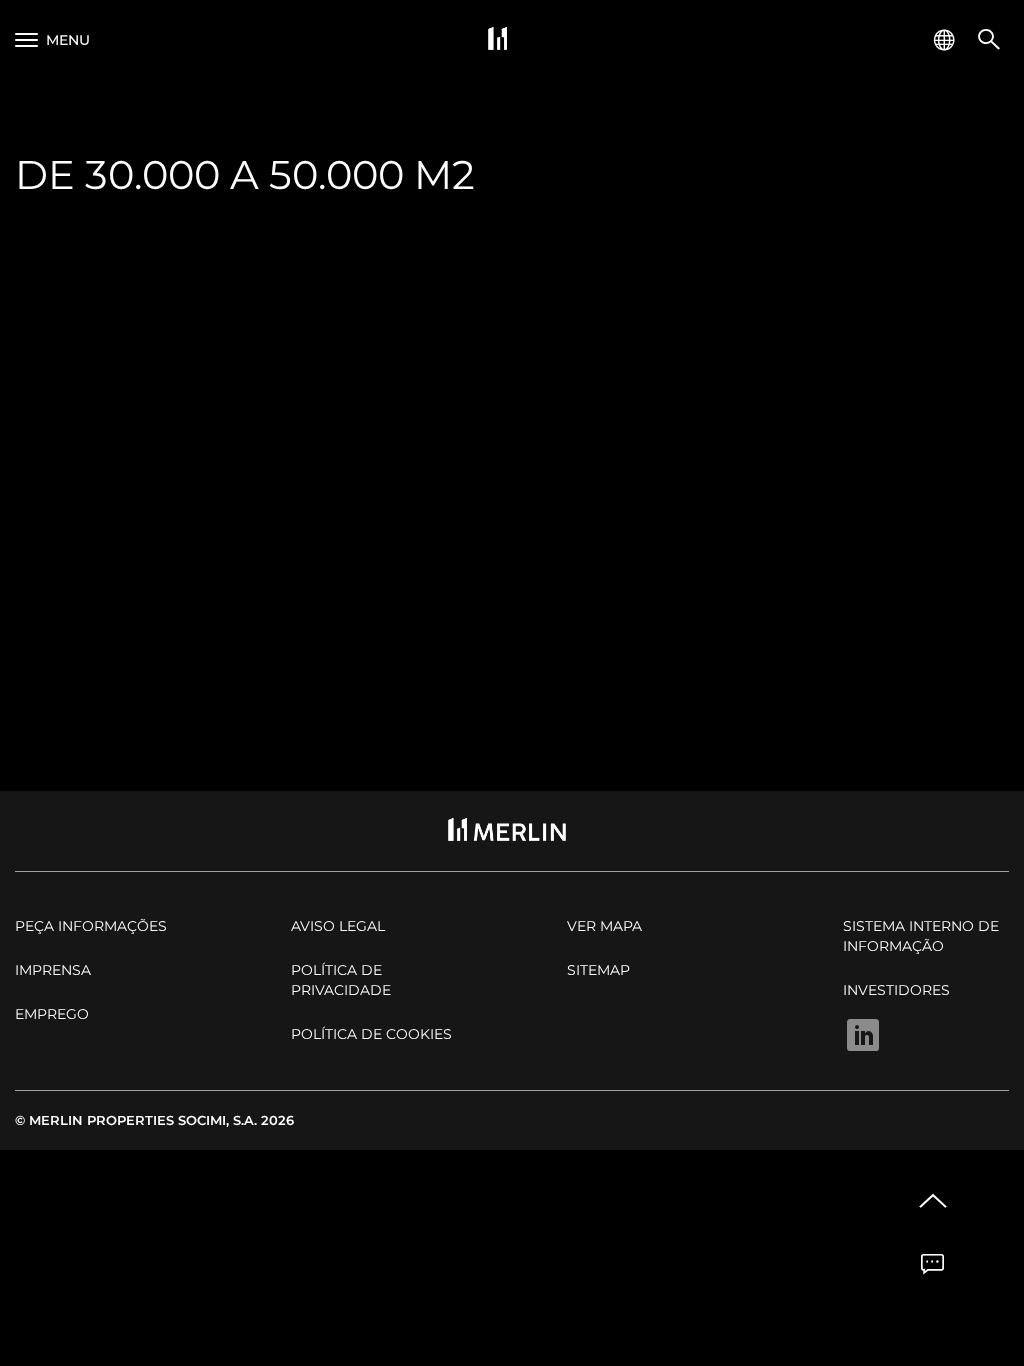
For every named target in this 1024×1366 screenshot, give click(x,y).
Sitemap (598, 970)
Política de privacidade (341, 980)
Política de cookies (371, 1034)
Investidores (896, 990)
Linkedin (863, 1035)
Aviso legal (338, 926)
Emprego (52, 1014)
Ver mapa (604, 926)
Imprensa (53, 970)
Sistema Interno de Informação (921, 936)
